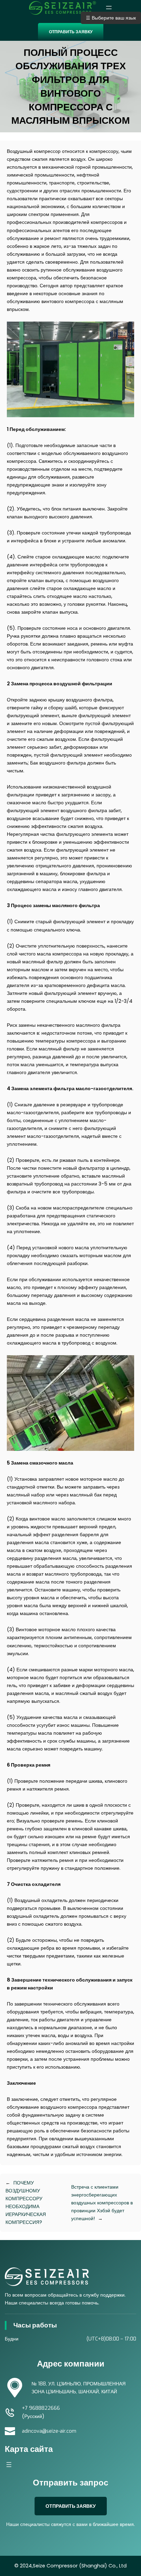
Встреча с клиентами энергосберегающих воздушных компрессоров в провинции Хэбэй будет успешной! (102, 2203)
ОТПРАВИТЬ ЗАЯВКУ (71, 32)
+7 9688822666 (41, 2408)
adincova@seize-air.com (49, 2431)
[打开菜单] (109, 8)
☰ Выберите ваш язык (111, 18)
